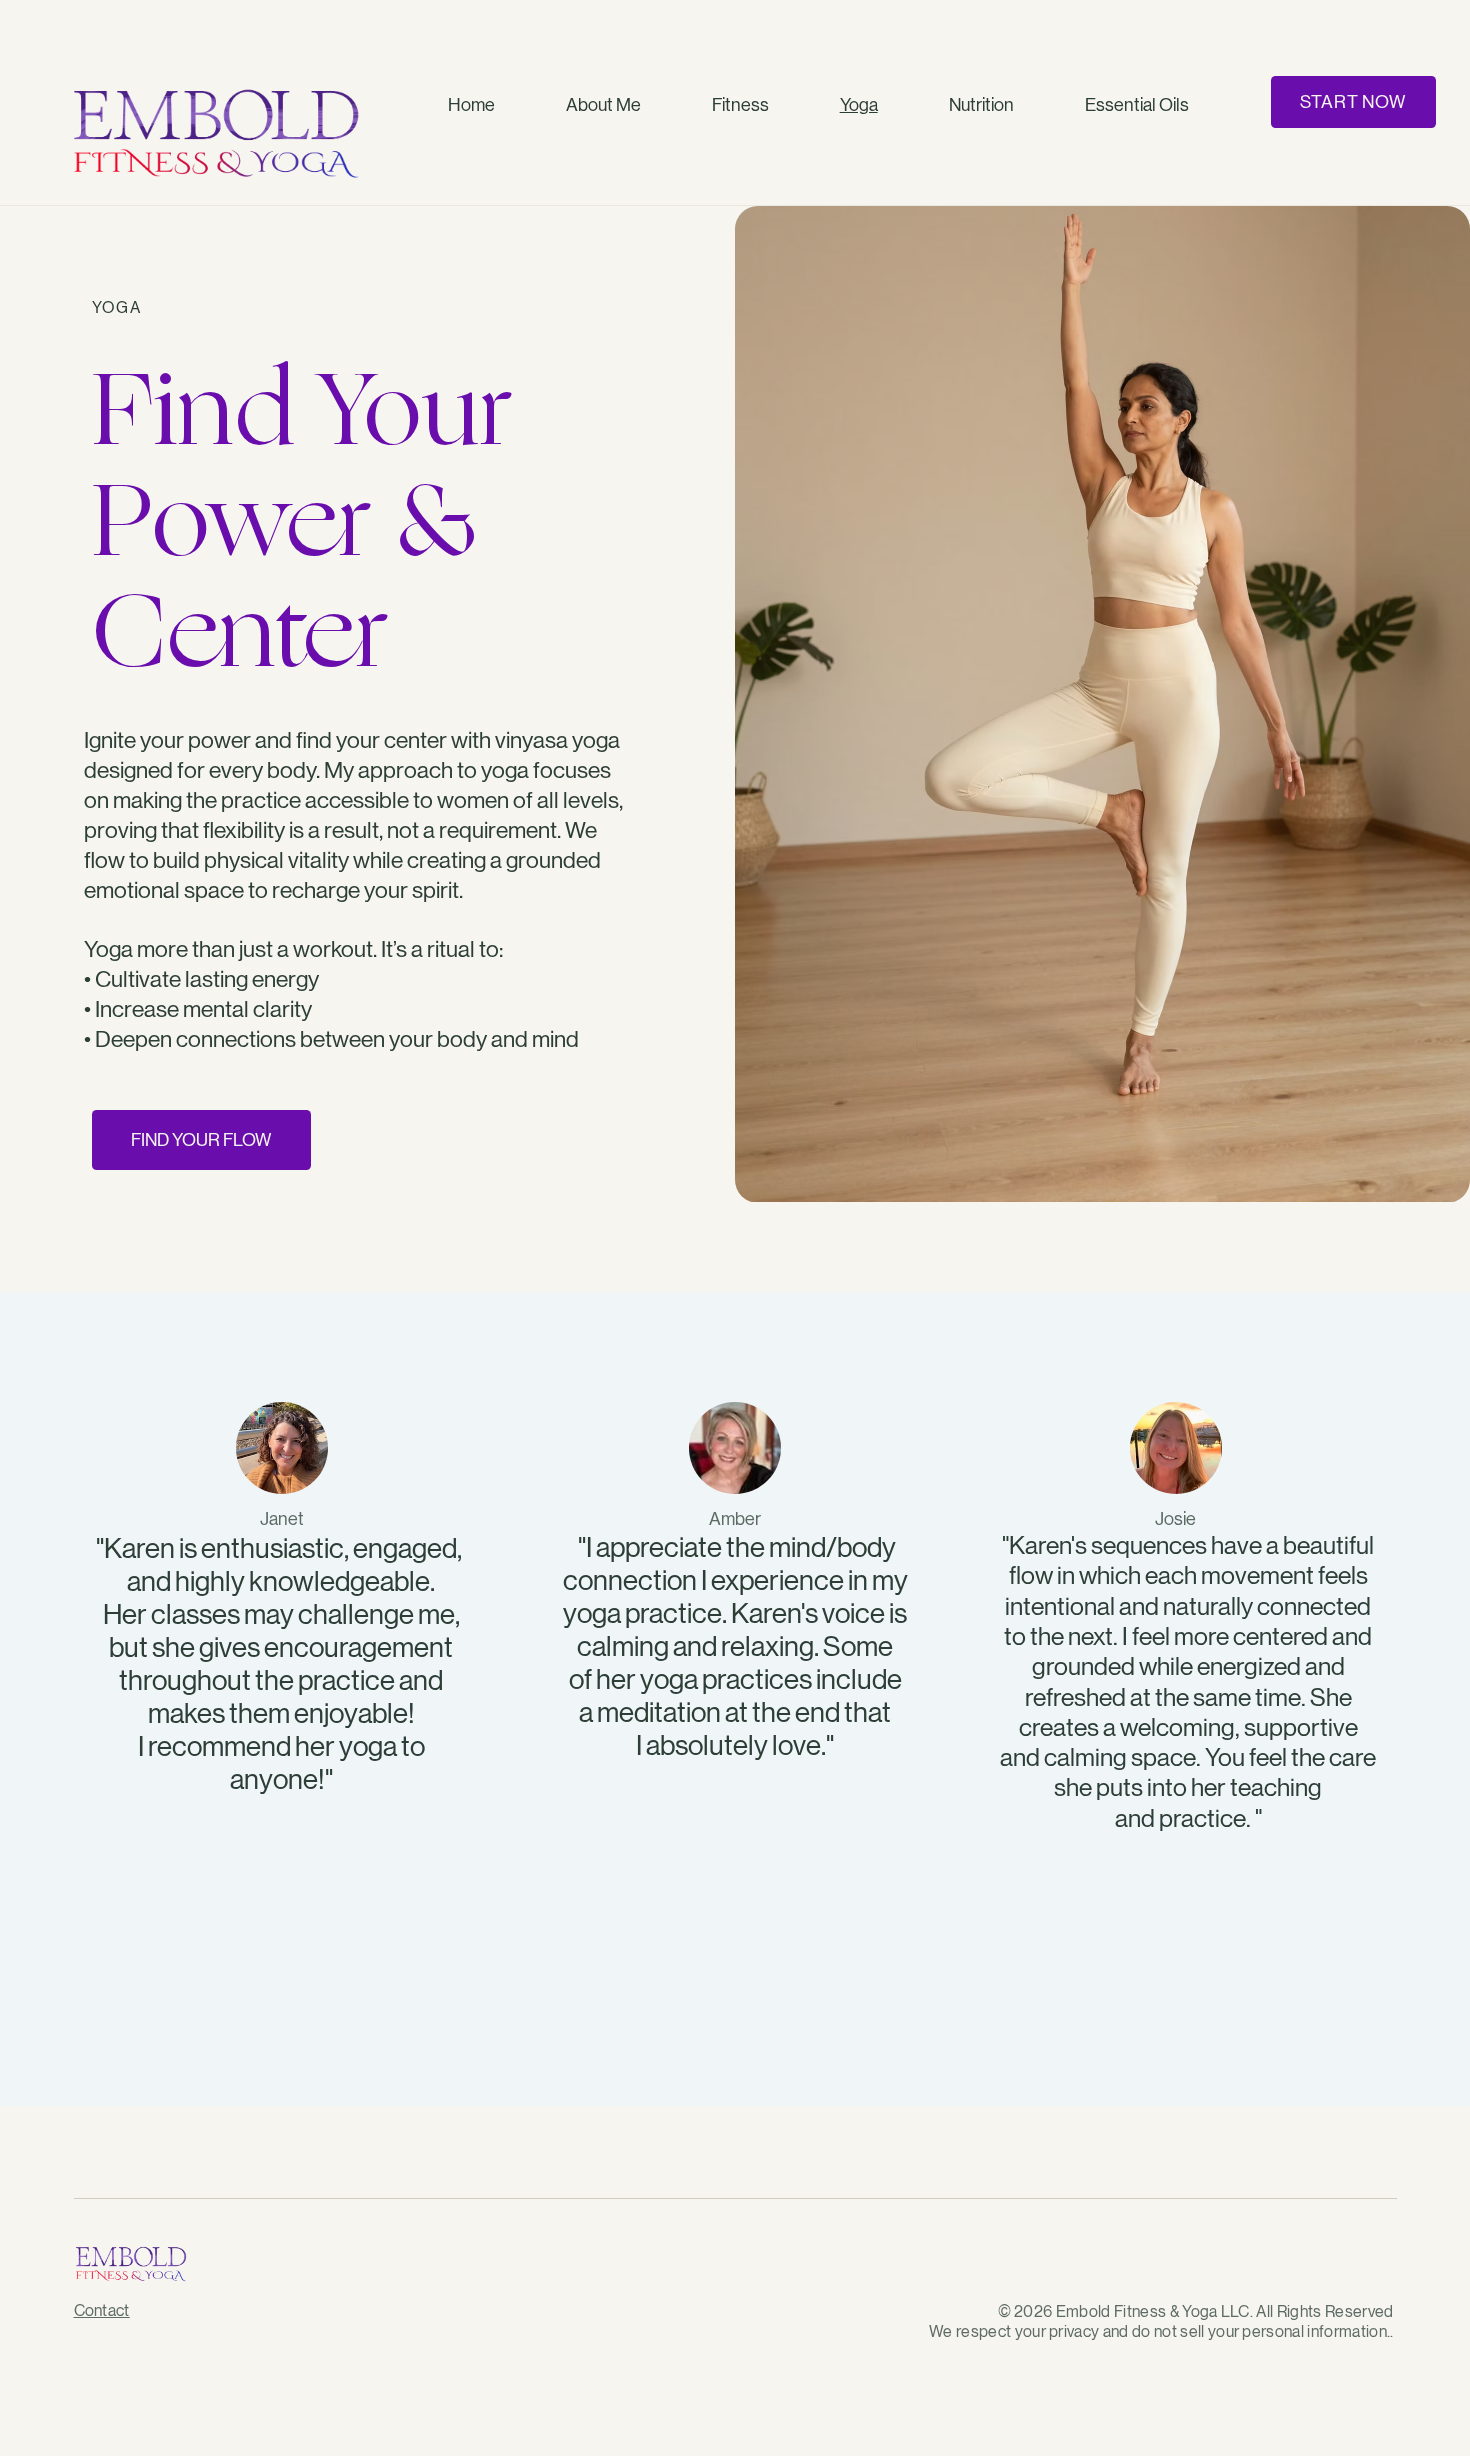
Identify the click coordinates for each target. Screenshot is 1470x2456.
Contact (102, 2310)
